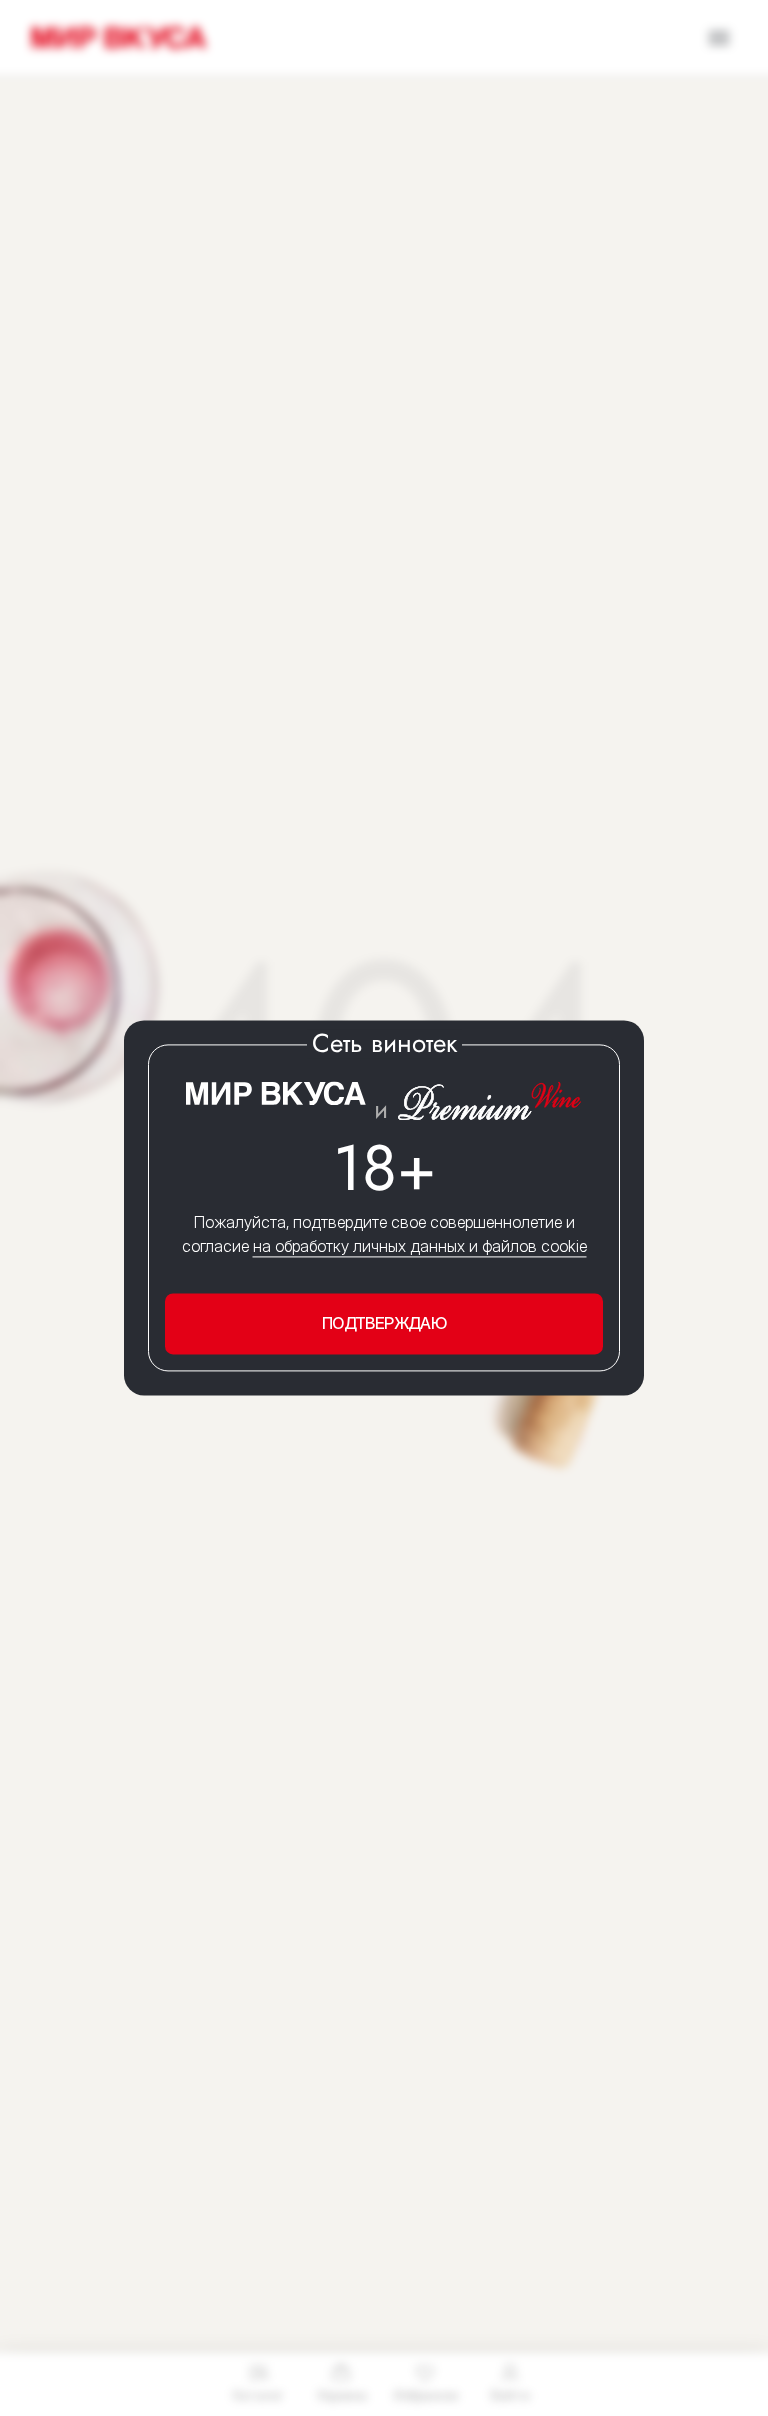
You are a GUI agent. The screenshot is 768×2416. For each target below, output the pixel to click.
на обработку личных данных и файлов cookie (420, 1246)
